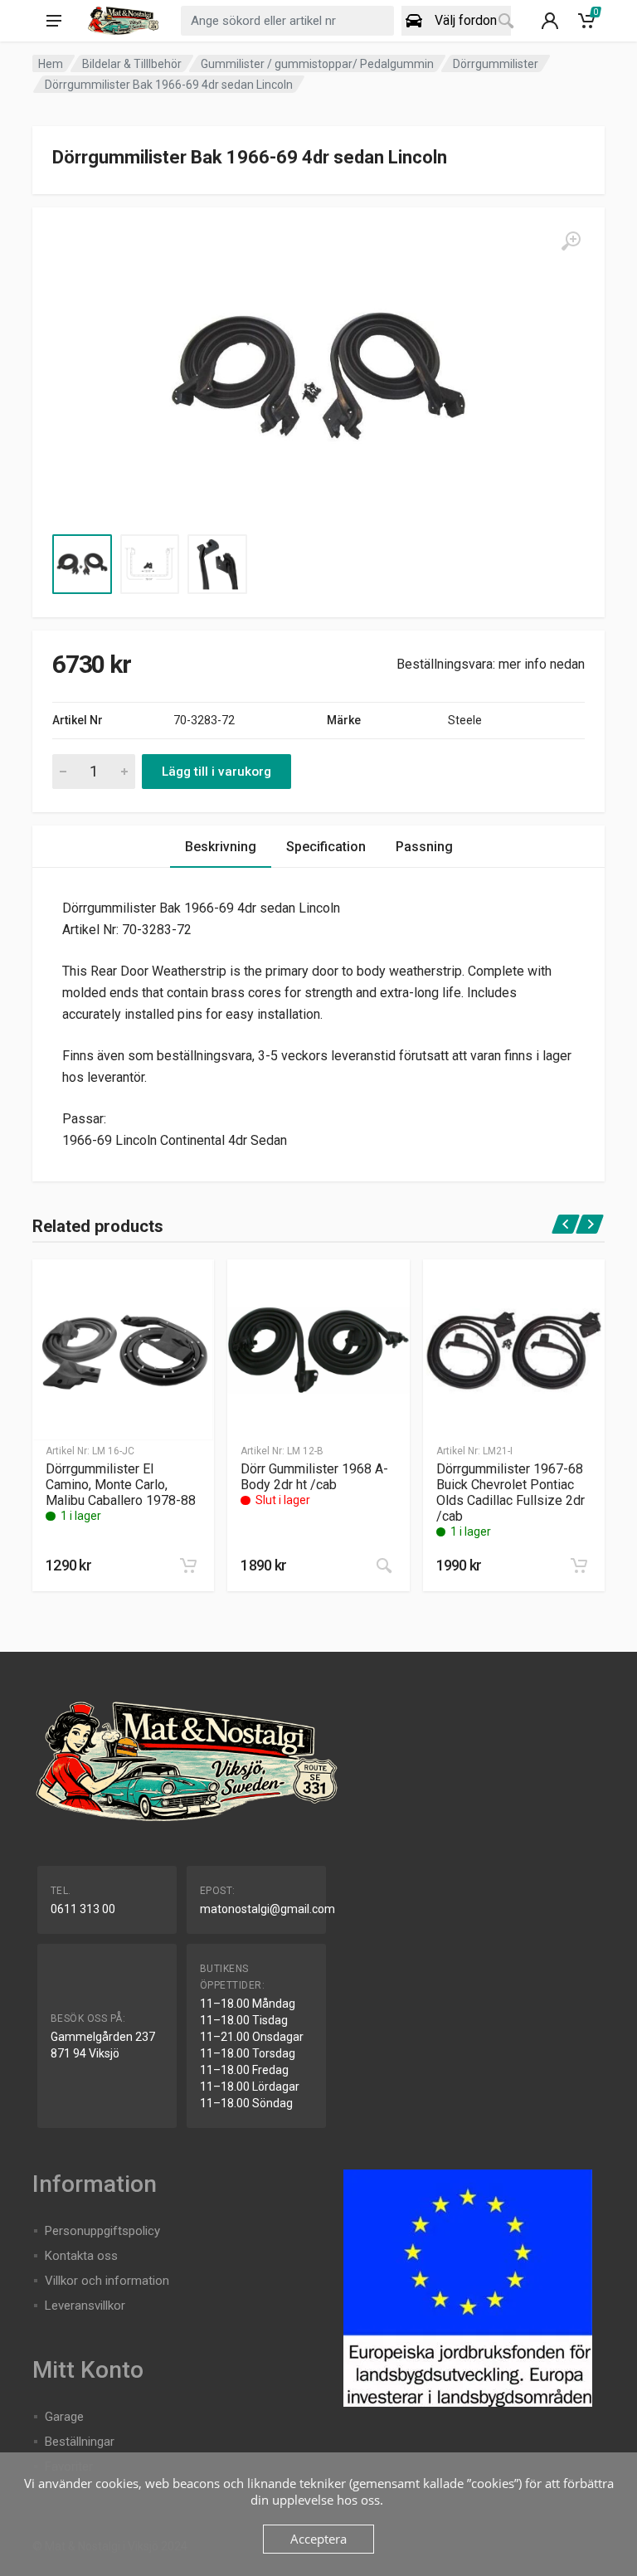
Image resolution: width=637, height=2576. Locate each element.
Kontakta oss (81, 2256)
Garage (64, 2417)
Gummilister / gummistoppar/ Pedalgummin (317, 64)
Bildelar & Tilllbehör (132, 64)
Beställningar (80, 2442)
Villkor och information (107, 2281)
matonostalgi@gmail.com (267, 1909)
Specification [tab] (326, 847)
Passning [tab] (424, 847)
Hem (51, 64)
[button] (188, 1566)
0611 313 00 (83, 1909)
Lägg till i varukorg (216, 772)
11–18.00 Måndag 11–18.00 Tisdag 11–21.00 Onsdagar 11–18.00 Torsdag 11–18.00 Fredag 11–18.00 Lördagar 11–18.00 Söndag (252, 2053)
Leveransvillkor (85, 2306)
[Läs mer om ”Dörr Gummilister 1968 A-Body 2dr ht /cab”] (384, 1566)
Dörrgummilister (496, 64)
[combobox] (287, 21)
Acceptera (318, 2539)
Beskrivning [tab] (221, 847)
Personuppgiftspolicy (102, 2231)
